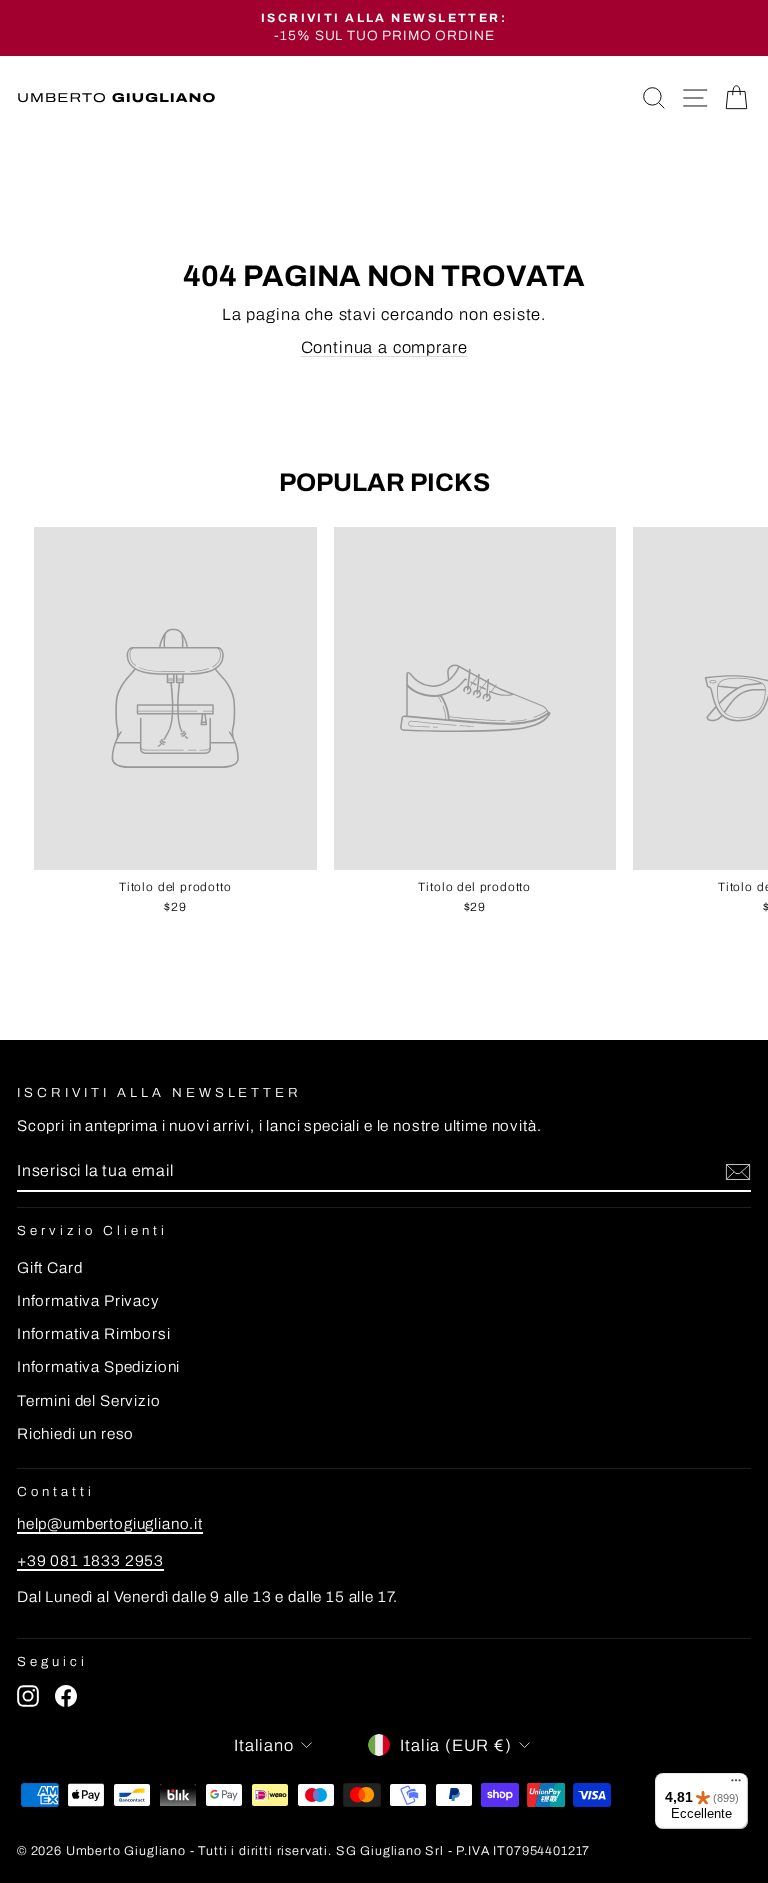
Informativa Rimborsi (94, 1334)
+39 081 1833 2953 (90, 1561)
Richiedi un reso (75, 1434)
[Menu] (736, 1785)
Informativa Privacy (88, 1301)
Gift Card (49, 1268)
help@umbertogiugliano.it (110, 1524)
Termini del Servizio (89, 1401)
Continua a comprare (384, 347)
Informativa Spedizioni (98, 1367)
